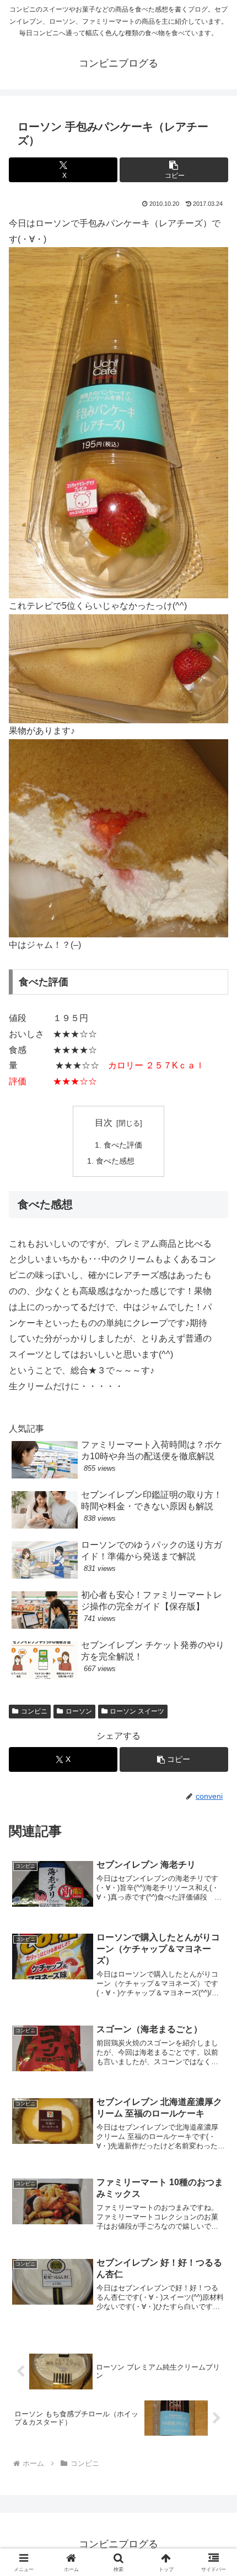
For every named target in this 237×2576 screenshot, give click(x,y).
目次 (104, 1123)
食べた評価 (123, 1145)
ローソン (79, 1711)
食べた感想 (115, 1161)
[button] (174, 170)
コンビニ (34, 1711)
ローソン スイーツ (137, 1711)
